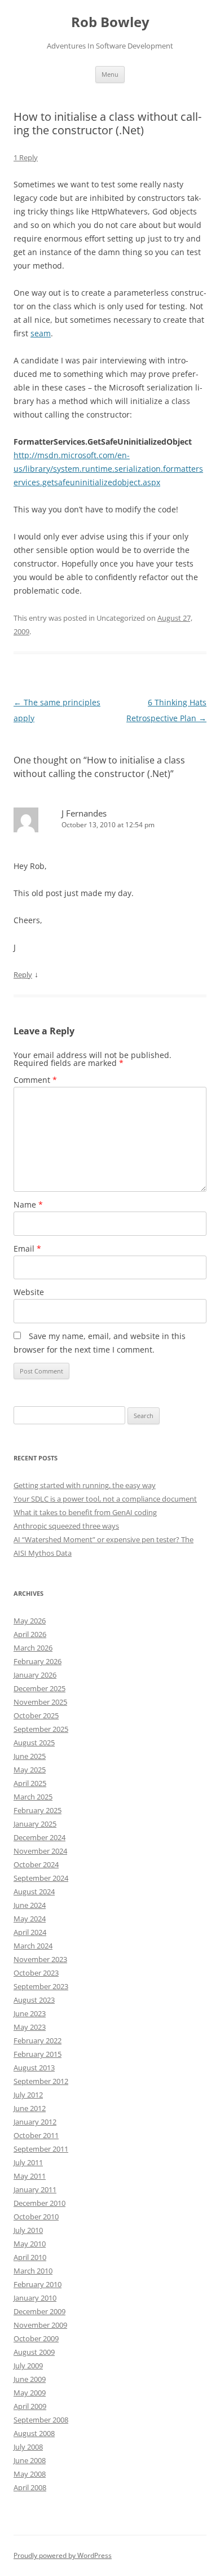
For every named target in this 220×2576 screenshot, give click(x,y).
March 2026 (33, 1648)
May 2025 (30, 1770)
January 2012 (35, 2122)
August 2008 (34, 2433)
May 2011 (30, 2176)
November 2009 (40, 2325)
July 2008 (28, 2447)
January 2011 (35, 2189)
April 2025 (30, 1783)
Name (28, 1204)
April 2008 (30, 2487)
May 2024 (30, 1919)
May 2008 (30, 2474)
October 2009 (36, 2338)
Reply (23, 975)
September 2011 (41, 2149)
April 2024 (30, 1932)
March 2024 (33, 1946)
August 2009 (34, 2352)
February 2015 (38, 2054)
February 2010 (38, 2284)
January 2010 (35, 2298)
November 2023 (40, 1959)
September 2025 (41, 1729)
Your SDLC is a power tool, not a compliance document (105, 1499)
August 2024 (34, 1892)
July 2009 (28, 2366)
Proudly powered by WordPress (63, 2555)
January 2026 (35, 1675)
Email (27, 1248)
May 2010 (30, 2244)
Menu (110, 74)
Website (29, 1292)
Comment (35, 1080)
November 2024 (40, 1851)
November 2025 (40, 1702)
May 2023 (30, 2027)
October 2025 (36, 1715)
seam (41, 333)
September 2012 (41, 2081)
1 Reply (26, 157)
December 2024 (39, 1837)
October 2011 (36, 2135)
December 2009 (39, 2311)
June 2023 (30, 2013)
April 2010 (30, 2257)
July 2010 (28, 2230)
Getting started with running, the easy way (85, 1485)
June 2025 (30, 1756)
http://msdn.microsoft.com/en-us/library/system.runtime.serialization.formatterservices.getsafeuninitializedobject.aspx (108, 469)
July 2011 (28, 2162)
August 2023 (34, 2000)
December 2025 (39, 1688)
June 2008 (30, 2460)
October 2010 (36, 2217)
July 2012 (28, 2095)
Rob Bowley (110, 22)
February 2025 (38, 1810)
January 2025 (35, 1824)
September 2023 (41, 1986)
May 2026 (30, 1621)
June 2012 (30, 2108)
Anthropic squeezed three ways (66, 1526)
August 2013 (34, 2068)
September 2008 (41, 2420)
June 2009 (30, 2379)
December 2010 (39, 2203)
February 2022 (38, 2040)
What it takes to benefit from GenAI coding (85, 1512)
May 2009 (30, 2393)
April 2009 (30, 2406)
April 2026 (30, 1634)
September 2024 (41, 1878)
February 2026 (38, 1661)
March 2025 (33, 1797)
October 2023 (36, 1973)
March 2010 (33, 2271)
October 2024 (36, 1864)
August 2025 (34, 1743)
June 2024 (30, 1905)
